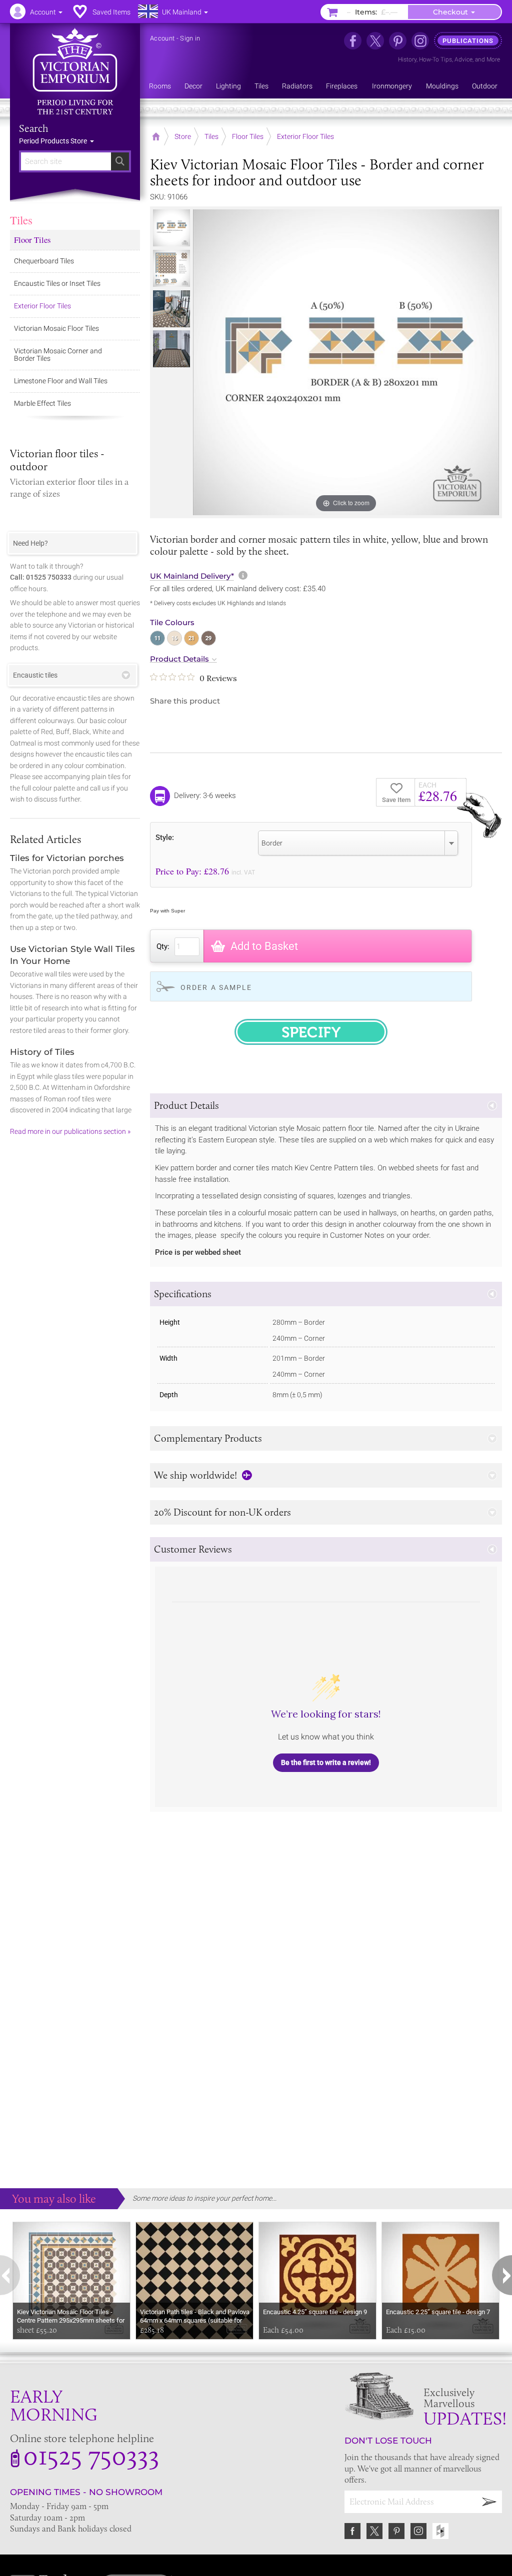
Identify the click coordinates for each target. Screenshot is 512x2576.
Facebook (352, 2531)
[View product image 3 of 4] (171, 309)
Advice (463, 59)
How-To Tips (435, 59)
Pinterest (396, 2531)
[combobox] (358, 843)
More (493, 59)
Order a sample (216, 987)
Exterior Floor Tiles (42, 306)
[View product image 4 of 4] (171, 349)
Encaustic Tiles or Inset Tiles (57, 283)
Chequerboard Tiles (44, 261)
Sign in (190, 38)
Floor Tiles (32, 240)
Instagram (418, 2531)
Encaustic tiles (35, 675)
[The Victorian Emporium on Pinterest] (398, 41)
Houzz (440, 2531)
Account (162, 38)
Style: (165, 837)
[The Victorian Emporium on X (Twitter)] (375, 41)
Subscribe (489, 2502)
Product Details (179, 659)
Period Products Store (54, 141)
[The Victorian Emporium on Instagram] (420, 41)
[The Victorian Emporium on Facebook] (353, 41)
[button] (326, 1106)
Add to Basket (264, 946)
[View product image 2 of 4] (171, 268)
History (407, 59)
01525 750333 (91, 2455)
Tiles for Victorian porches (67, 858)
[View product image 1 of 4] (171, 228)
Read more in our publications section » (70, 1131)
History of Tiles (42, 1052)
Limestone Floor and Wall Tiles (61, 381)
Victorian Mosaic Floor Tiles (56, 328)
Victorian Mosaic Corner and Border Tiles (58, 355)
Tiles (21, 220)
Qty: (163, 946)
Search (34, 128)
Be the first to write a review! (326, 1762)
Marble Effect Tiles (42, 403)
